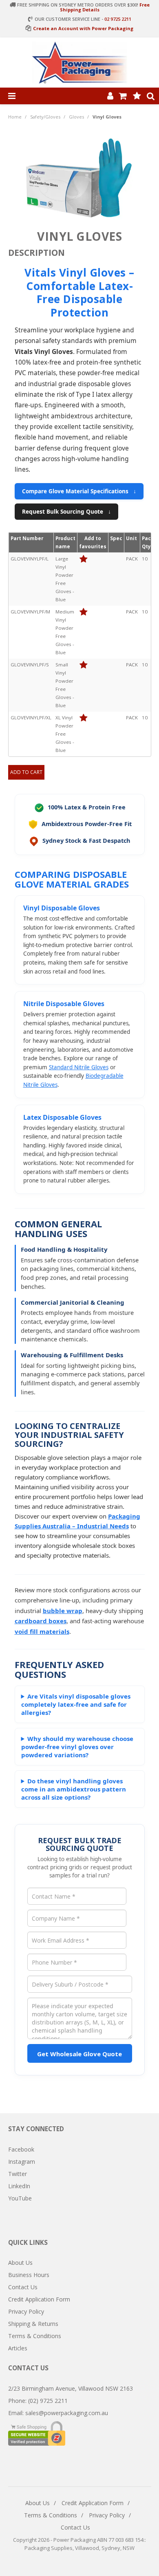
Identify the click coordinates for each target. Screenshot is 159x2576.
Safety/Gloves (45, 117)
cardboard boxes (41, 1621)
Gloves (76, 117)
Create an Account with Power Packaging (83, 28)
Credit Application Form (39, 2299)
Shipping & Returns (33, 2324)
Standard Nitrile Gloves (79, 1067)
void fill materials (42, 1631)
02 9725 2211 (118, 19)
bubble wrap (63, 1611)
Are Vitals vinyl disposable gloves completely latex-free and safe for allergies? (76, 1704)
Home (15, 117)
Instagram (22, 2162)
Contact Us (23, 2287)
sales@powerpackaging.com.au (67, 2413)
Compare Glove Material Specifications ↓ (79, 491)
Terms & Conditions (35, 2336)
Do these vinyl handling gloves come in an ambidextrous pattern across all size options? (74, 1789)
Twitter (18, 2174)
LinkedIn (19, 2186)
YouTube (20, 2198)
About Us (20, 2263)
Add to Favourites (83, 559)
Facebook (21, 2149)
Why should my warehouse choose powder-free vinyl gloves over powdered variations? (77, 1747)
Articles (18, 2348)
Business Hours (29, 2275)
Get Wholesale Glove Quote (79, 2054)
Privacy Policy (26, 2311)
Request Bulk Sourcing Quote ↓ (66, 512)
